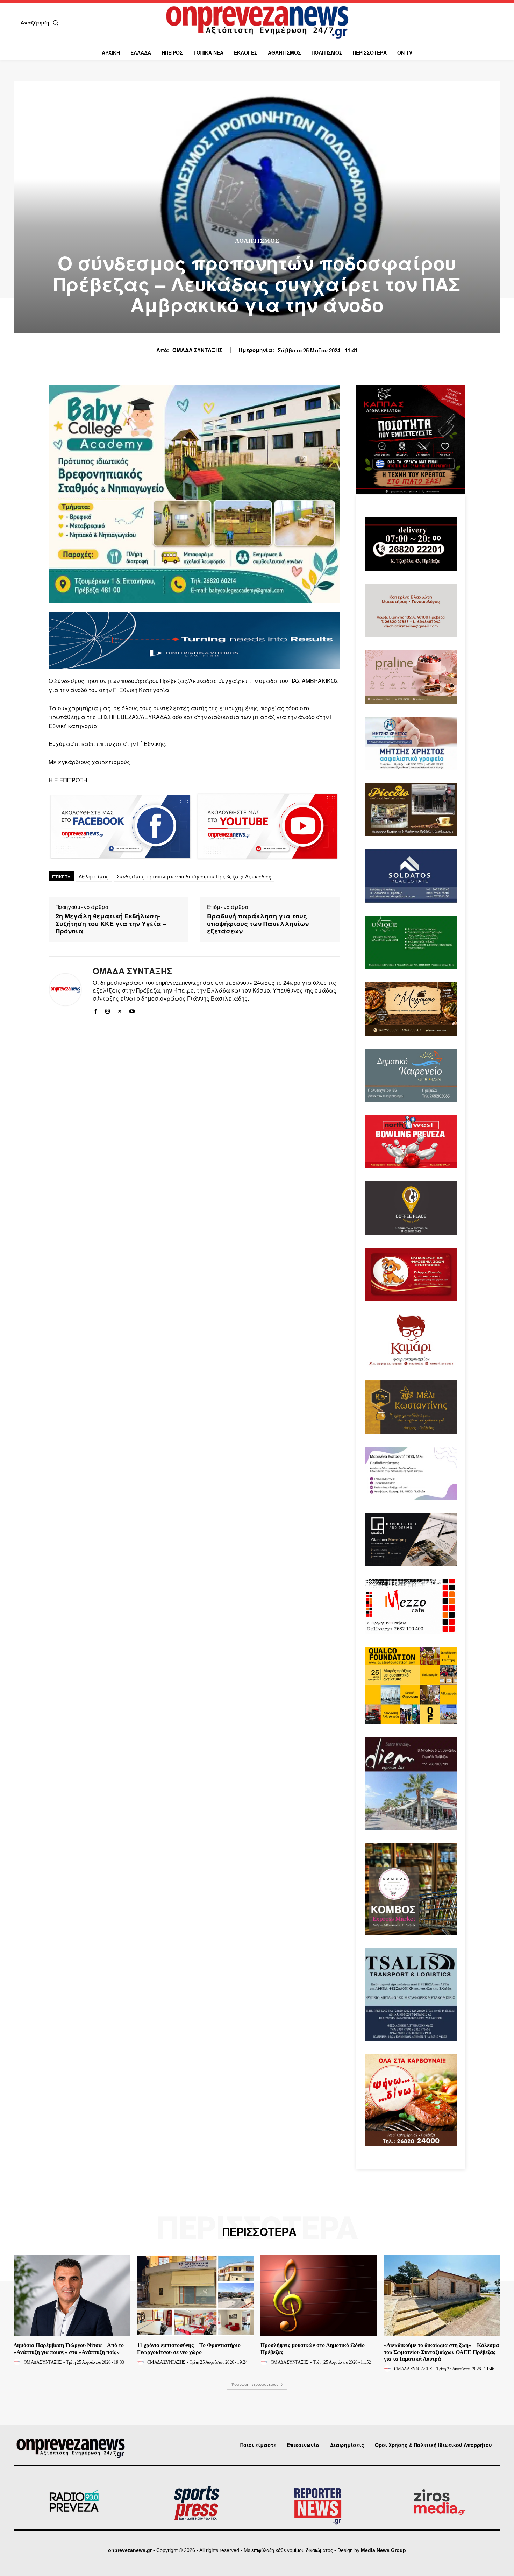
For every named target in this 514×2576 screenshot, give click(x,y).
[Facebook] (95, 1010)
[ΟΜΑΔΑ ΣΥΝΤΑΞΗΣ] (65, 990)
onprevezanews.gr (130, 2550)
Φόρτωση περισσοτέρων (255, 2384)
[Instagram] (108, 1010)
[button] (41, 22)
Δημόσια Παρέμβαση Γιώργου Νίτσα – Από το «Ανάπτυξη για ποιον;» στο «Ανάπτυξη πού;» (69, 2349)
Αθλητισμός (257, 241)
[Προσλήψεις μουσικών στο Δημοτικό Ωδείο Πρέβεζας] (319, 2296)
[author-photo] (18, 2362)
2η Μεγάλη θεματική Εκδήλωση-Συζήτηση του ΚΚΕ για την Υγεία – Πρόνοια (111, 924)
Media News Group (383, 2550)
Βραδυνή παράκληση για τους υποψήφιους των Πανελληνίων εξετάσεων (258, 924)
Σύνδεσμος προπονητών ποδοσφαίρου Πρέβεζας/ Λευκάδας (194, 876)
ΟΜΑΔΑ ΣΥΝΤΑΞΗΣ (197, 350)
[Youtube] (132, 1010)
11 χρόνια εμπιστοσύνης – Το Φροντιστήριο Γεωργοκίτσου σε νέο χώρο (189, 2349)
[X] (120, 1010)
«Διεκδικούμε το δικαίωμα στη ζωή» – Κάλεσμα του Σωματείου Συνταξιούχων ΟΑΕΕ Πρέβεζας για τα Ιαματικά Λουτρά (441, 2352)
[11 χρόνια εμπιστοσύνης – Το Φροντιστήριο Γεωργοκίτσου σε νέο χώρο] (195, 2296)
